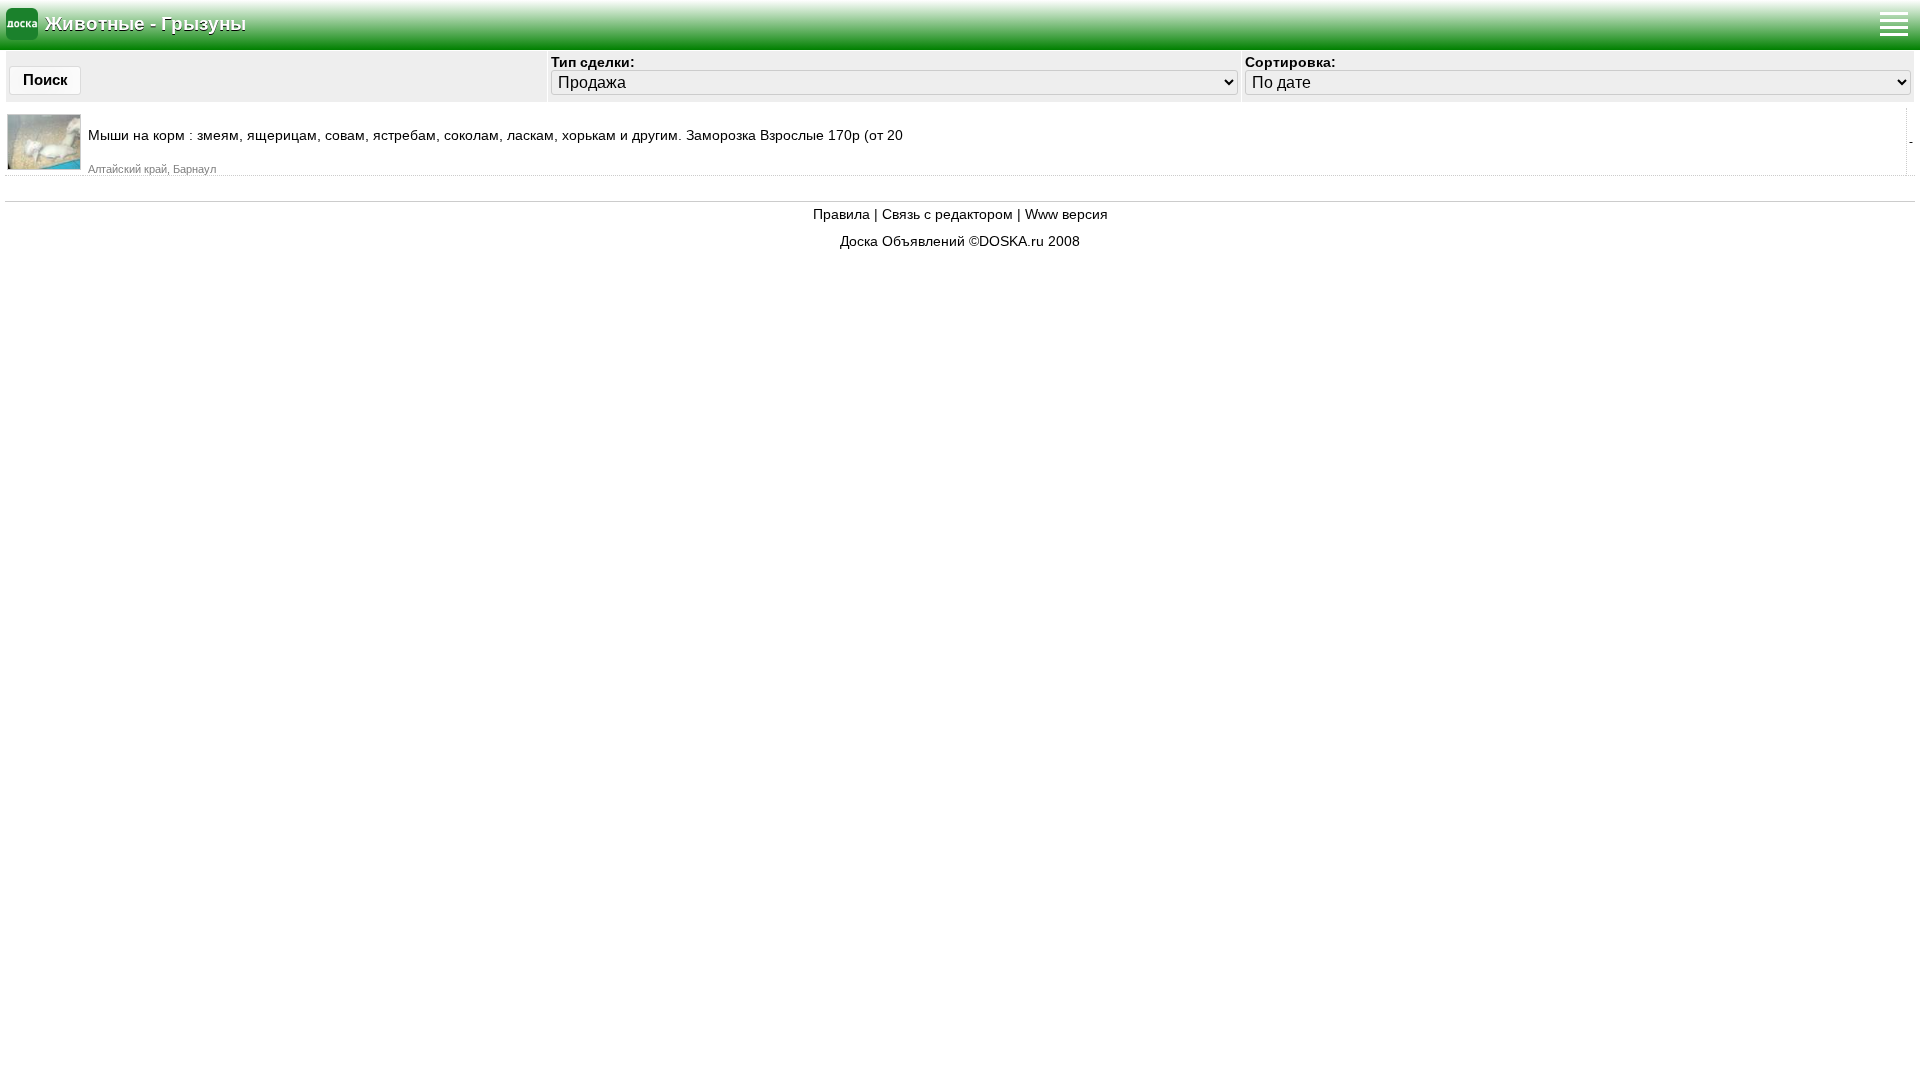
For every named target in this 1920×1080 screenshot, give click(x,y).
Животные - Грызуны (145, 23)
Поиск (45, 79)
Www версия (1066, 214)
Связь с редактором (947, 214)
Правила (841, 214)
